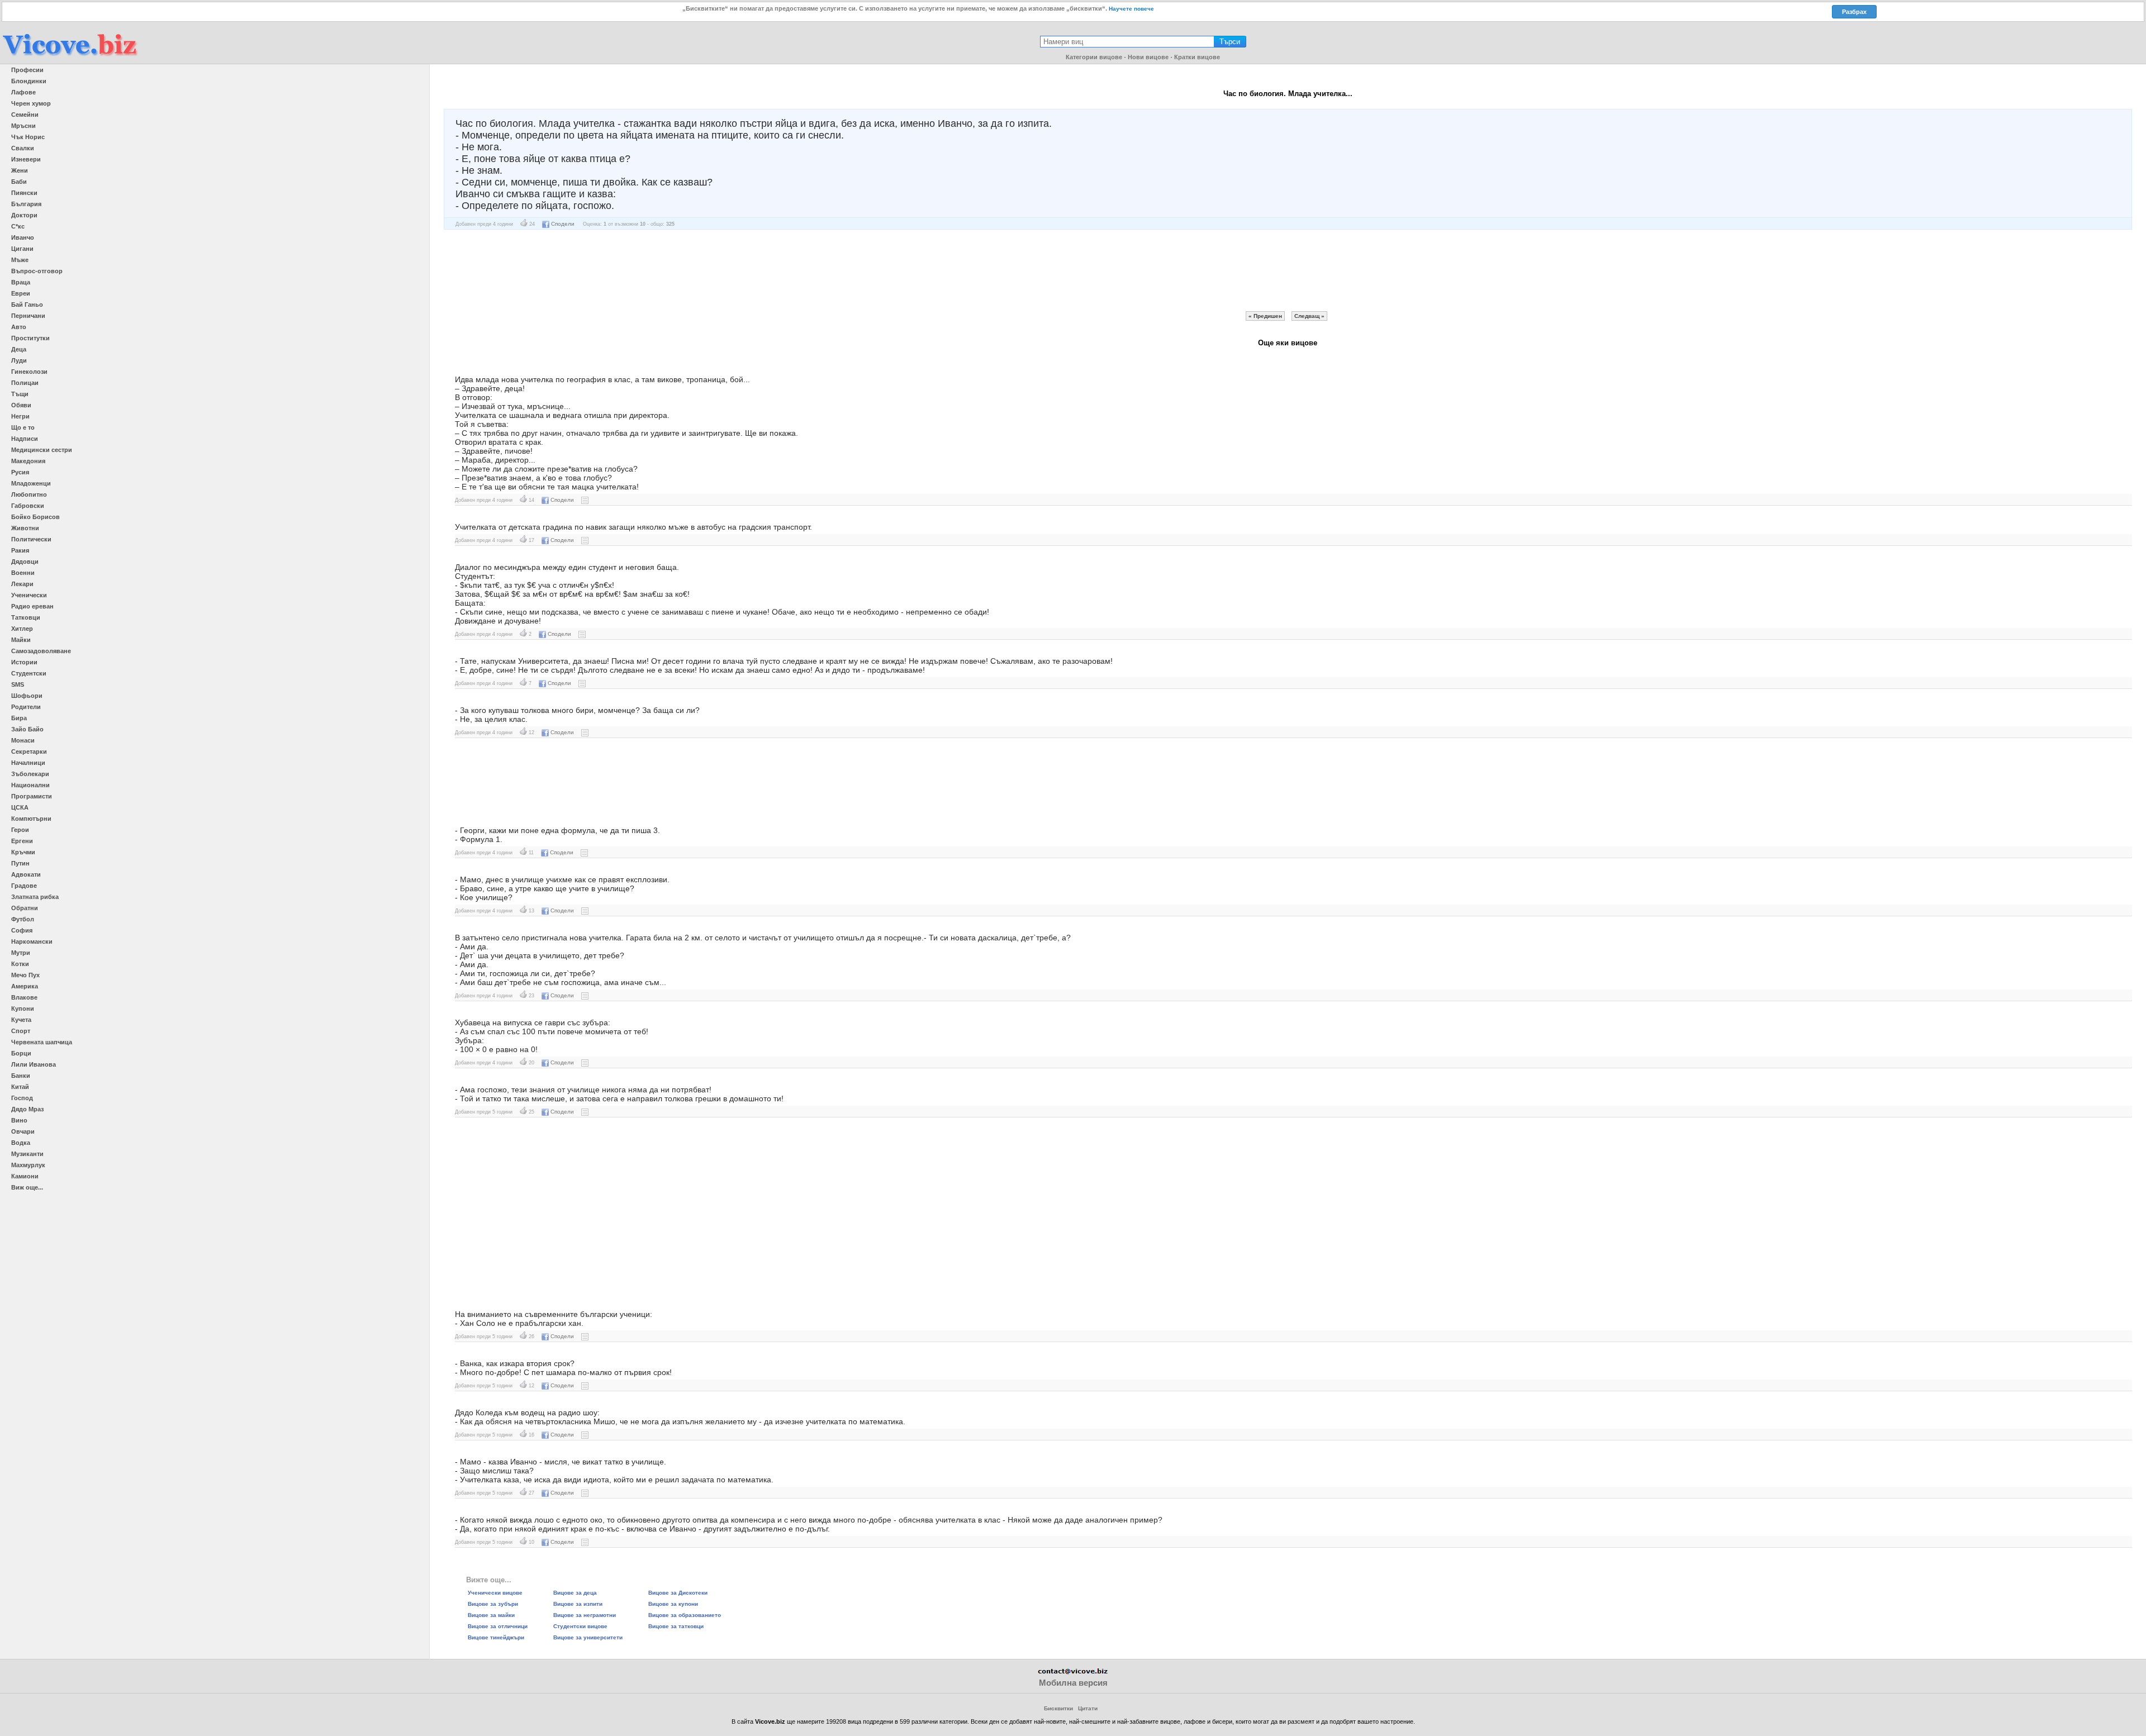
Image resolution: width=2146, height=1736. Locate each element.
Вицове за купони (673, 1604)
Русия (20, 472)
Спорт (21, 1031)
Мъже (20, 260)
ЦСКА (20, 807)
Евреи (21, 293)
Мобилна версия (1073, 1683)
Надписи (25, 439)
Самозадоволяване (41, 651)
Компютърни (31, 819)
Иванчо (23, 237)
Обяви (21, 405)
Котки (20, 964)
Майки (21, 640)
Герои (20, 830)
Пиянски (24, 193)
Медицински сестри (42, 450)
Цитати (1088, 1708)
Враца (21, 282)
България (26, 204)
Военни (23, 573)
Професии (27, 70)
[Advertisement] (1288, 270)
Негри (20, 416)
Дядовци (25, 562)
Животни (25, 528)
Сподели (563, 224)
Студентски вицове (580, 1626)
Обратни (25, 908)
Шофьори (27, 696)
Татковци (26, 617)
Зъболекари (30, 774)
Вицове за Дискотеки (678, 1593)
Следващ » (1309, 316)
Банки (21, 1076)
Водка (21, 1143)
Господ (22, 1098)
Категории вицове (1094, 57)
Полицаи (25, 383)
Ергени (22, 841)
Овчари (23, 1131)
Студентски (29, 673)
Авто (19, 327)
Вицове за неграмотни (585, 1615)
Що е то (23, 427)
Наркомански (32, 941)
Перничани (28, 316)
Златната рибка (35, 897)
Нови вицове (1148, 57)
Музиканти (27, 1154)
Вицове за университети (588, 1637)
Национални (30, 785)
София (22, 930)
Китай (20, 1087)
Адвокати (26, 874)
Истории (24, 662)
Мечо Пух (25, 975)
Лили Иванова (34, 1064)
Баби (19, 182)
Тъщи (20, 394)
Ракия (20, 550)
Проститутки (30, 338)
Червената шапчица (42, 1042)
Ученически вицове (495, 1593)
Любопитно (29, 494)
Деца (19, 349)
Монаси (23, 740)
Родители (26, 707)
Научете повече (1131, 9)
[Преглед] (585, 500)
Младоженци (31, 483)
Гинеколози (29, 372)
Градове (24, 886)
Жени (20, 170)
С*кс (18, 226)
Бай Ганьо (27, 305)
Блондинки (29, 81)
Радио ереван (32, 606)
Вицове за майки (491, 1615)
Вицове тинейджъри (496, 1637)
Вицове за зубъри (493, 1604)
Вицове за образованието (685, 1615)
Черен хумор (31, 103)
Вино (19, 1120)
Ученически (29, 595)
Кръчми (23, 852)
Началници (28, 763)
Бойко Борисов (35, 517)
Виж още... (27, 1187)
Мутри (21, 953)
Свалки (23, 148)
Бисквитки (1058, 1708)
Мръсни (23, 126)
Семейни (25, 115)
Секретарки (29, 752)
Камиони (25, 1176)
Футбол (23, 919)
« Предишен (1265, 316)
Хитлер (22, 629)
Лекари (22, 584)
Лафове (23, 92)
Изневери (26, 159)
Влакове (24, 997)
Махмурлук (28, 1165)
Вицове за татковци (676, 1626)
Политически (31, 539)
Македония (28, 461)
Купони (23, 1009)
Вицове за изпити (578, 1604)
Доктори (24, 215)
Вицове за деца (575, 1593)
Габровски (28, 506)
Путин (20, 863)
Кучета (21, 1020)
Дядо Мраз (27, 1109)
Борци (21, 1053)
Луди (19, 360)
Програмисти (32, 796)
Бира (19, 718)
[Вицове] (70, 57)
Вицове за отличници (498, 1626)
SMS (18, 684)
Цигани (22, 249)
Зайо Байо (27, 729)
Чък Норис (28, 137)
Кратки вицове (1197, 57)
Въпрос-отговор (37, 271)
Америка (25, 986)
